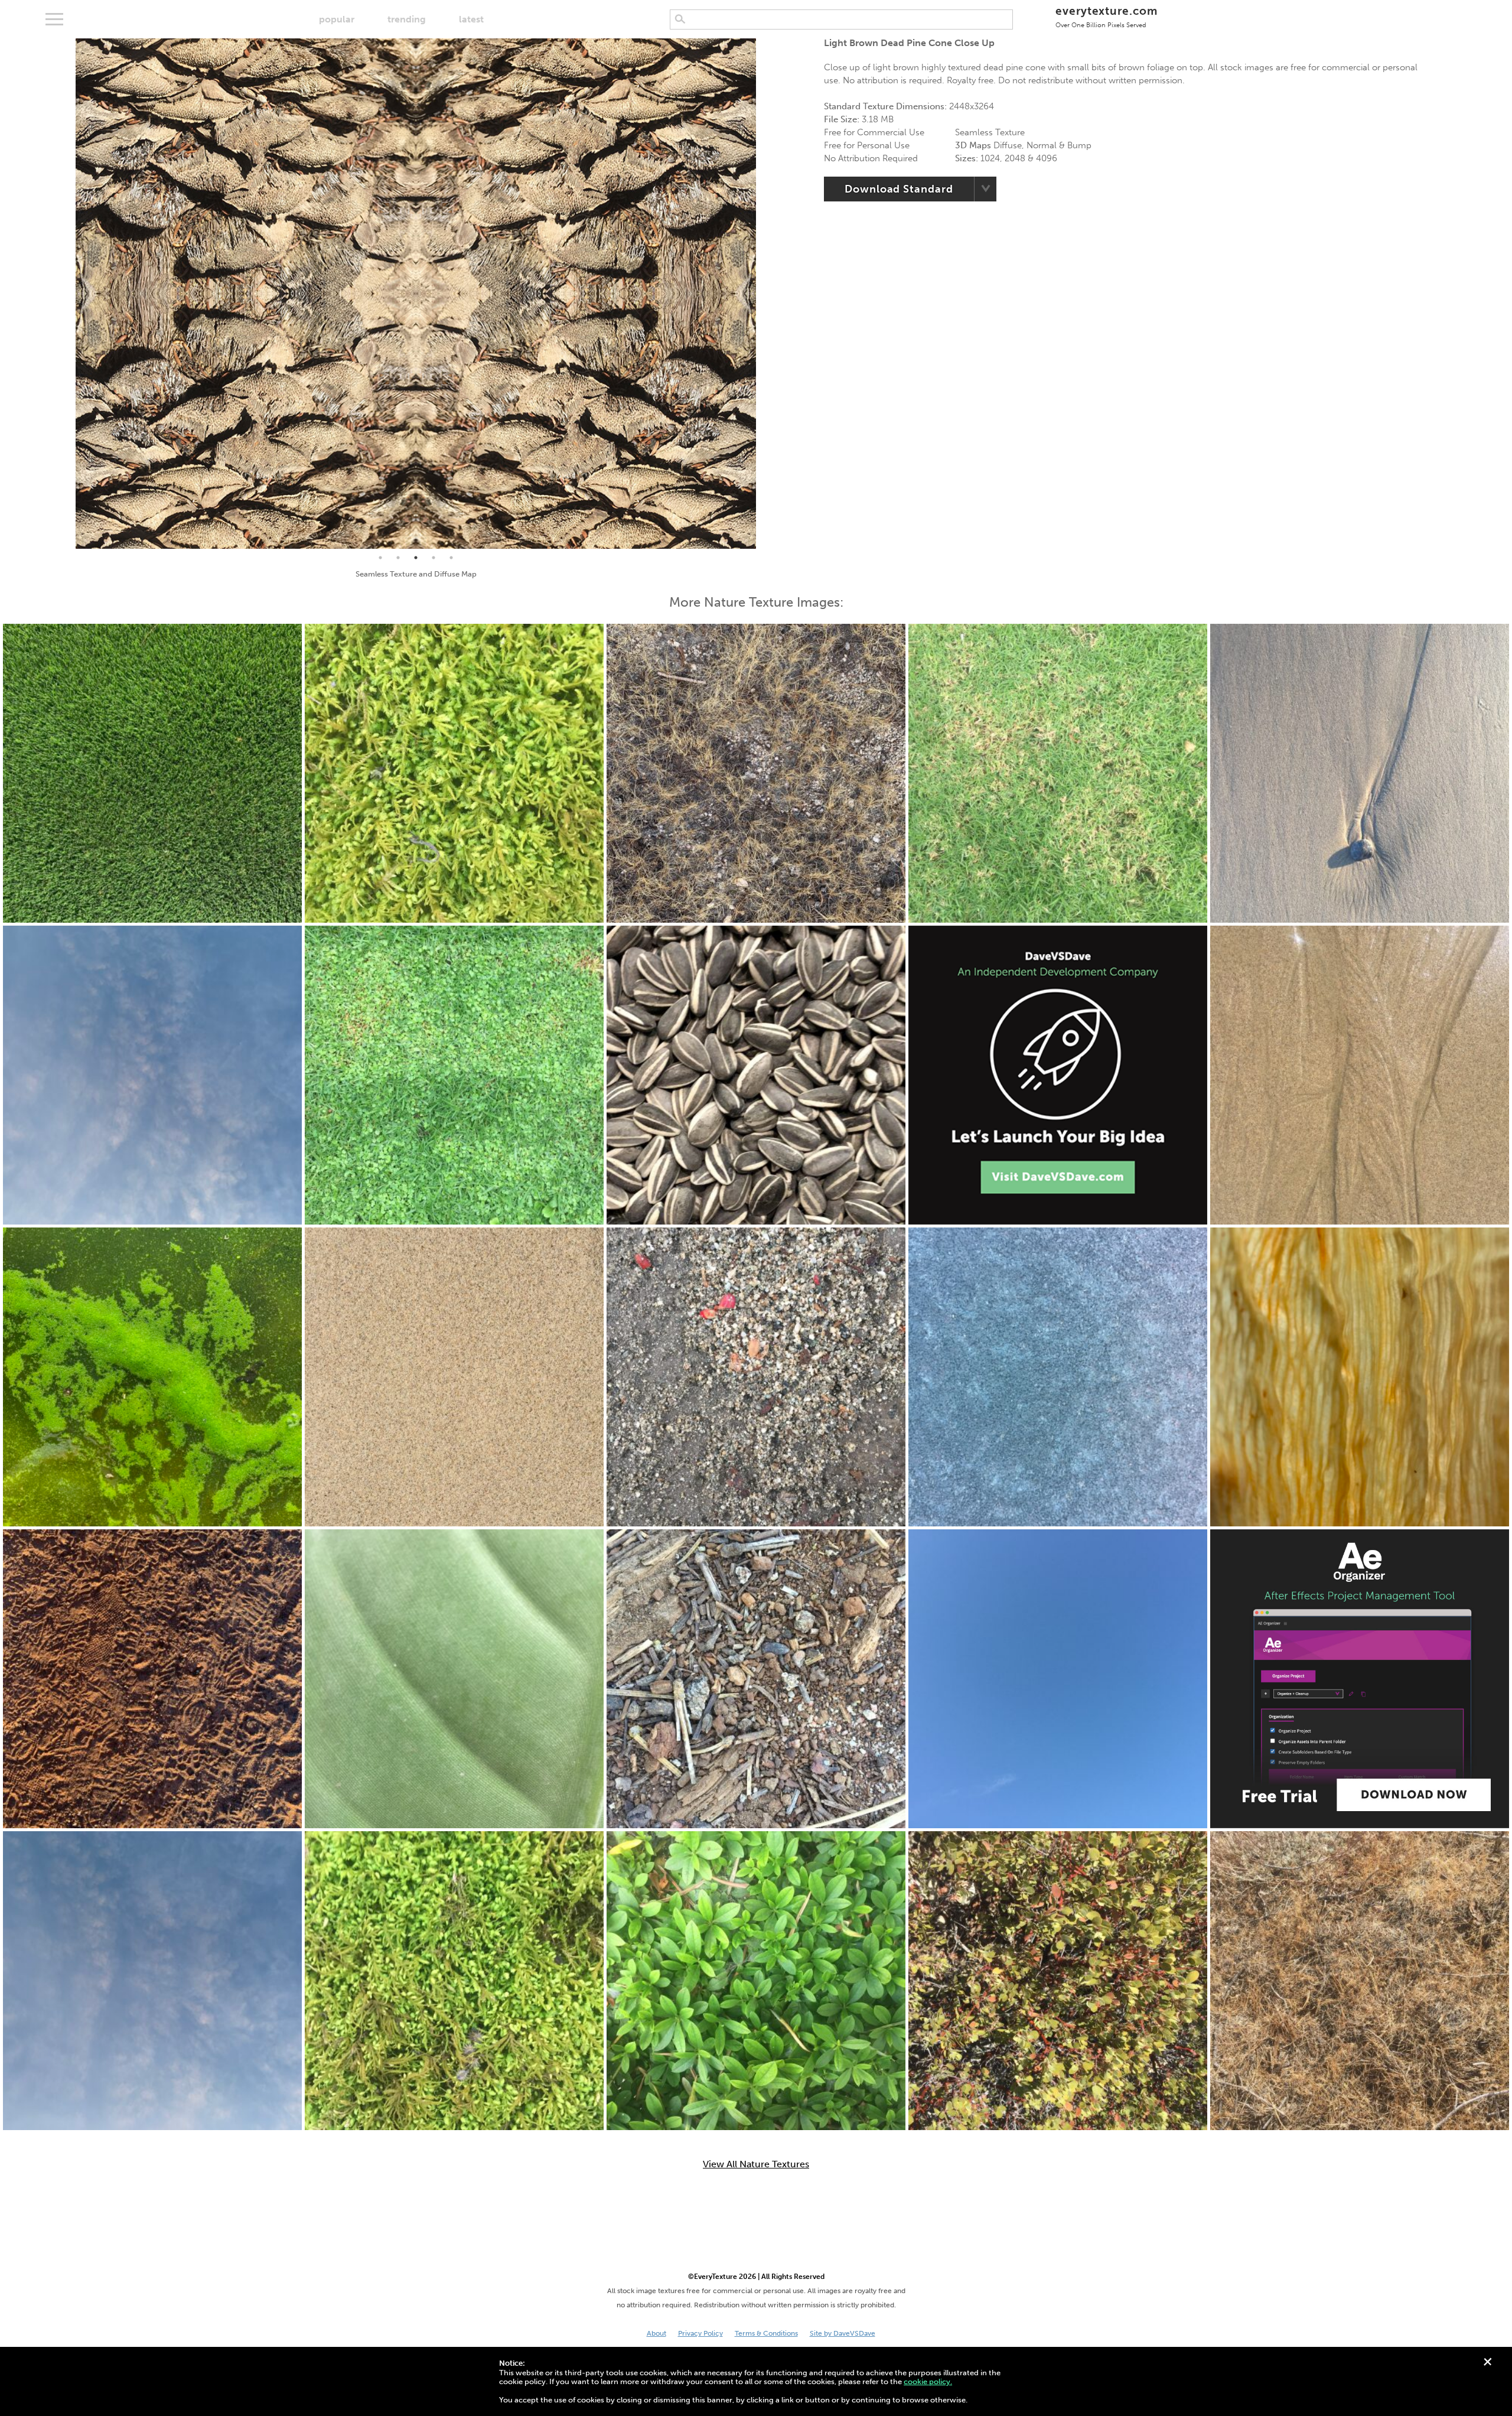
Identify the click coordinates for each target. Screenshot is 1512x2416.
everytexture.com (1107, 16)
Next (765, 294)
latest (471, 19)
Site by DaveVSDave (843, 2333)
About (656, 2333)
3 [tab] (416, 558)
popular (337, 19)
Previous (67, 294)
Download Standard (899, 189)
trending (407, 19)
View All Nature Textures (756, 2164)
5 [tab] (451, 558)
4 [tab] (434, 558)
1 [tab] (380, 558)
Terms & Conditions (766, 2333)
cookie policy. (928, 2381)
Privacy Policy (700, 2333)
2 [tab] (398, 558)
